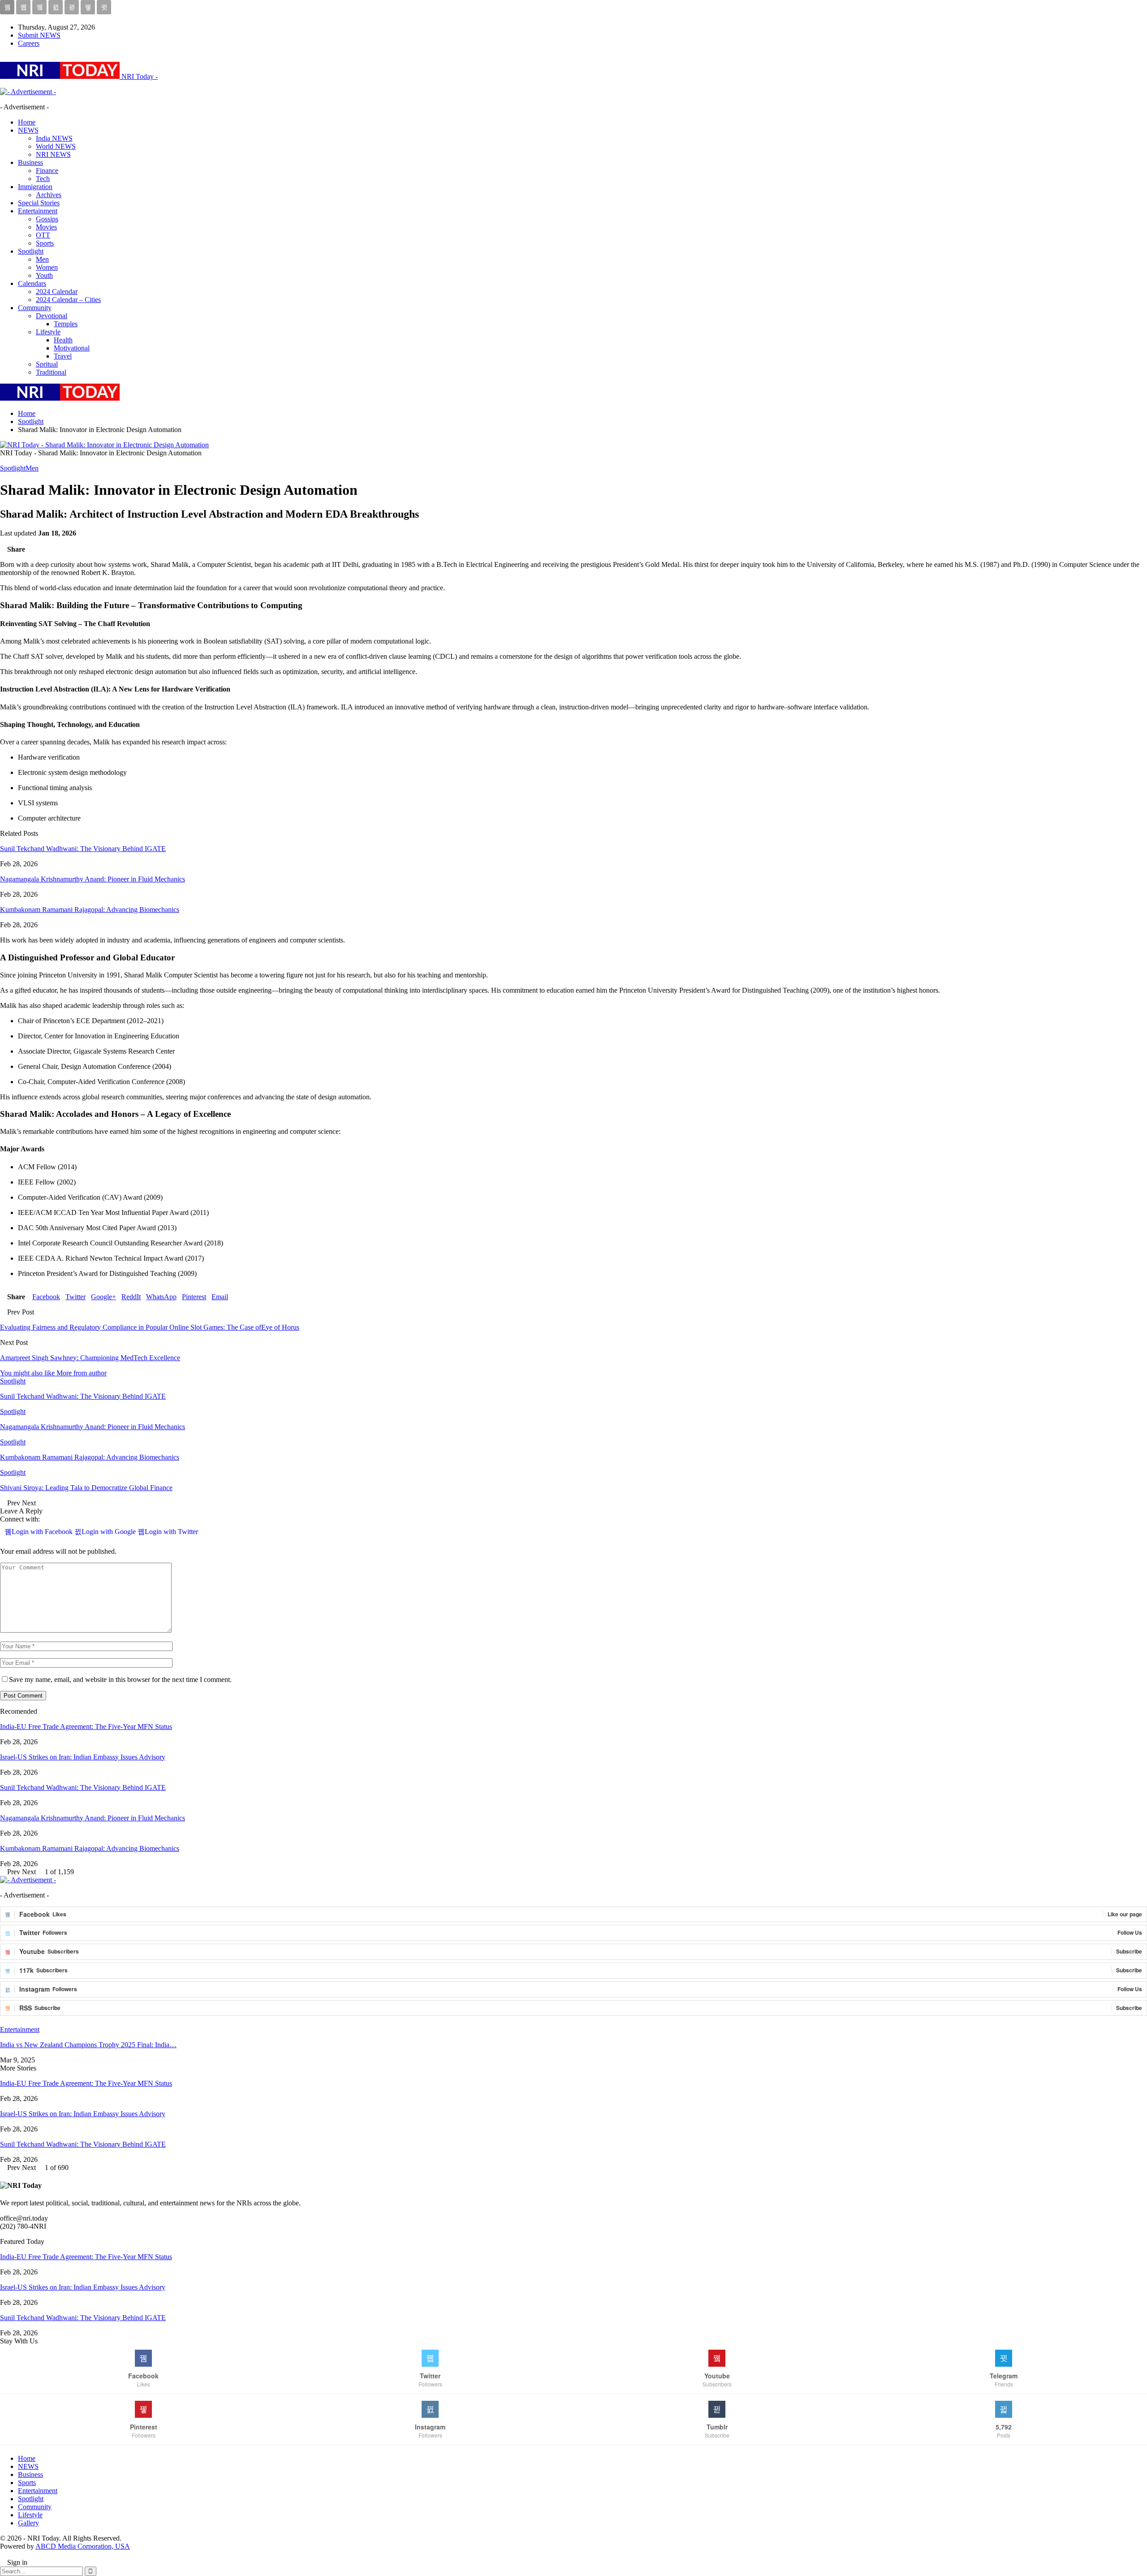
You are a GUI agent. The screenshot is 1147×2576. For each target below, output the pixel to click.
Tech (43, 179)
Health (63, 340)
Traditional (51, 372)
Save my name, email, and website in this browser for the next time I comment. (120, 1679)
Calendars (32, 283)
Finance (47, 171)
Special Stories (39, 203)
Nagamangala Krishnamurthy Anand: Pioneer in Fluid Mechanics (93, 879)
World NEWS (56, 146)
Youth (44, 275)
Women (47, 267)
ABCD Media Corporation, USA (83, 2546)
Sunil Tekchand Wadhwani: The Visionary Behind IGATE (83, 849)
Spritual (47, 364)
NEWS (28, 130)
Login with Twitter (171, 1532)
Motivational (72, 348)
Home (27, 122)
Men (42, 259)
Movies (46, 227)
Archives (49, 195)
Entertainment (38, 211)
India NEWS (54, 138)
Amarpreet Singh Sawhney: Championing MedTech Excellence (90, 1358)
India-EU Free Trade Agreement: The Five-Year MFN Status (86, 1727)
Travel (63, 356)
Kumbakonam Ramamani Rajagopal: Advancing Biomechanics (90, 910)
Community (35, 308)
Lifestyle (48, 332)
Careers (29, 43)
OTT (43, 235)
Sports (45, 243)
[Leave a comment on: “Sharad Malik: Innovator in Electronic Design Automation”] (3, 541)
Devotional (52, 316)
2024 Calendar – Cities (68, 300)
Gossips (47, 219)
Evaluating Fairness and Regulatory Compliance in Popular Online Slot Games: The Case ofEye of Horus (150, 1327)
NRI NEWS (53, 154)
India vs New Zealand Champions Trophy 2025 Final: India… (88, 2045)
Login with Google (110, 1532)
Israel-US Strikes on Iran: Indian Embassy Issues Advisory (83, 1757)
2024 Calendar (57, 292)
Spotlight (31, 251)
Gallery (28, 2523)
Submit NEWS (39, 35)
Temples (66, 324)
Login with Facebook (43, 1532)
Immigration (35, 187)
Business (30, 162)
